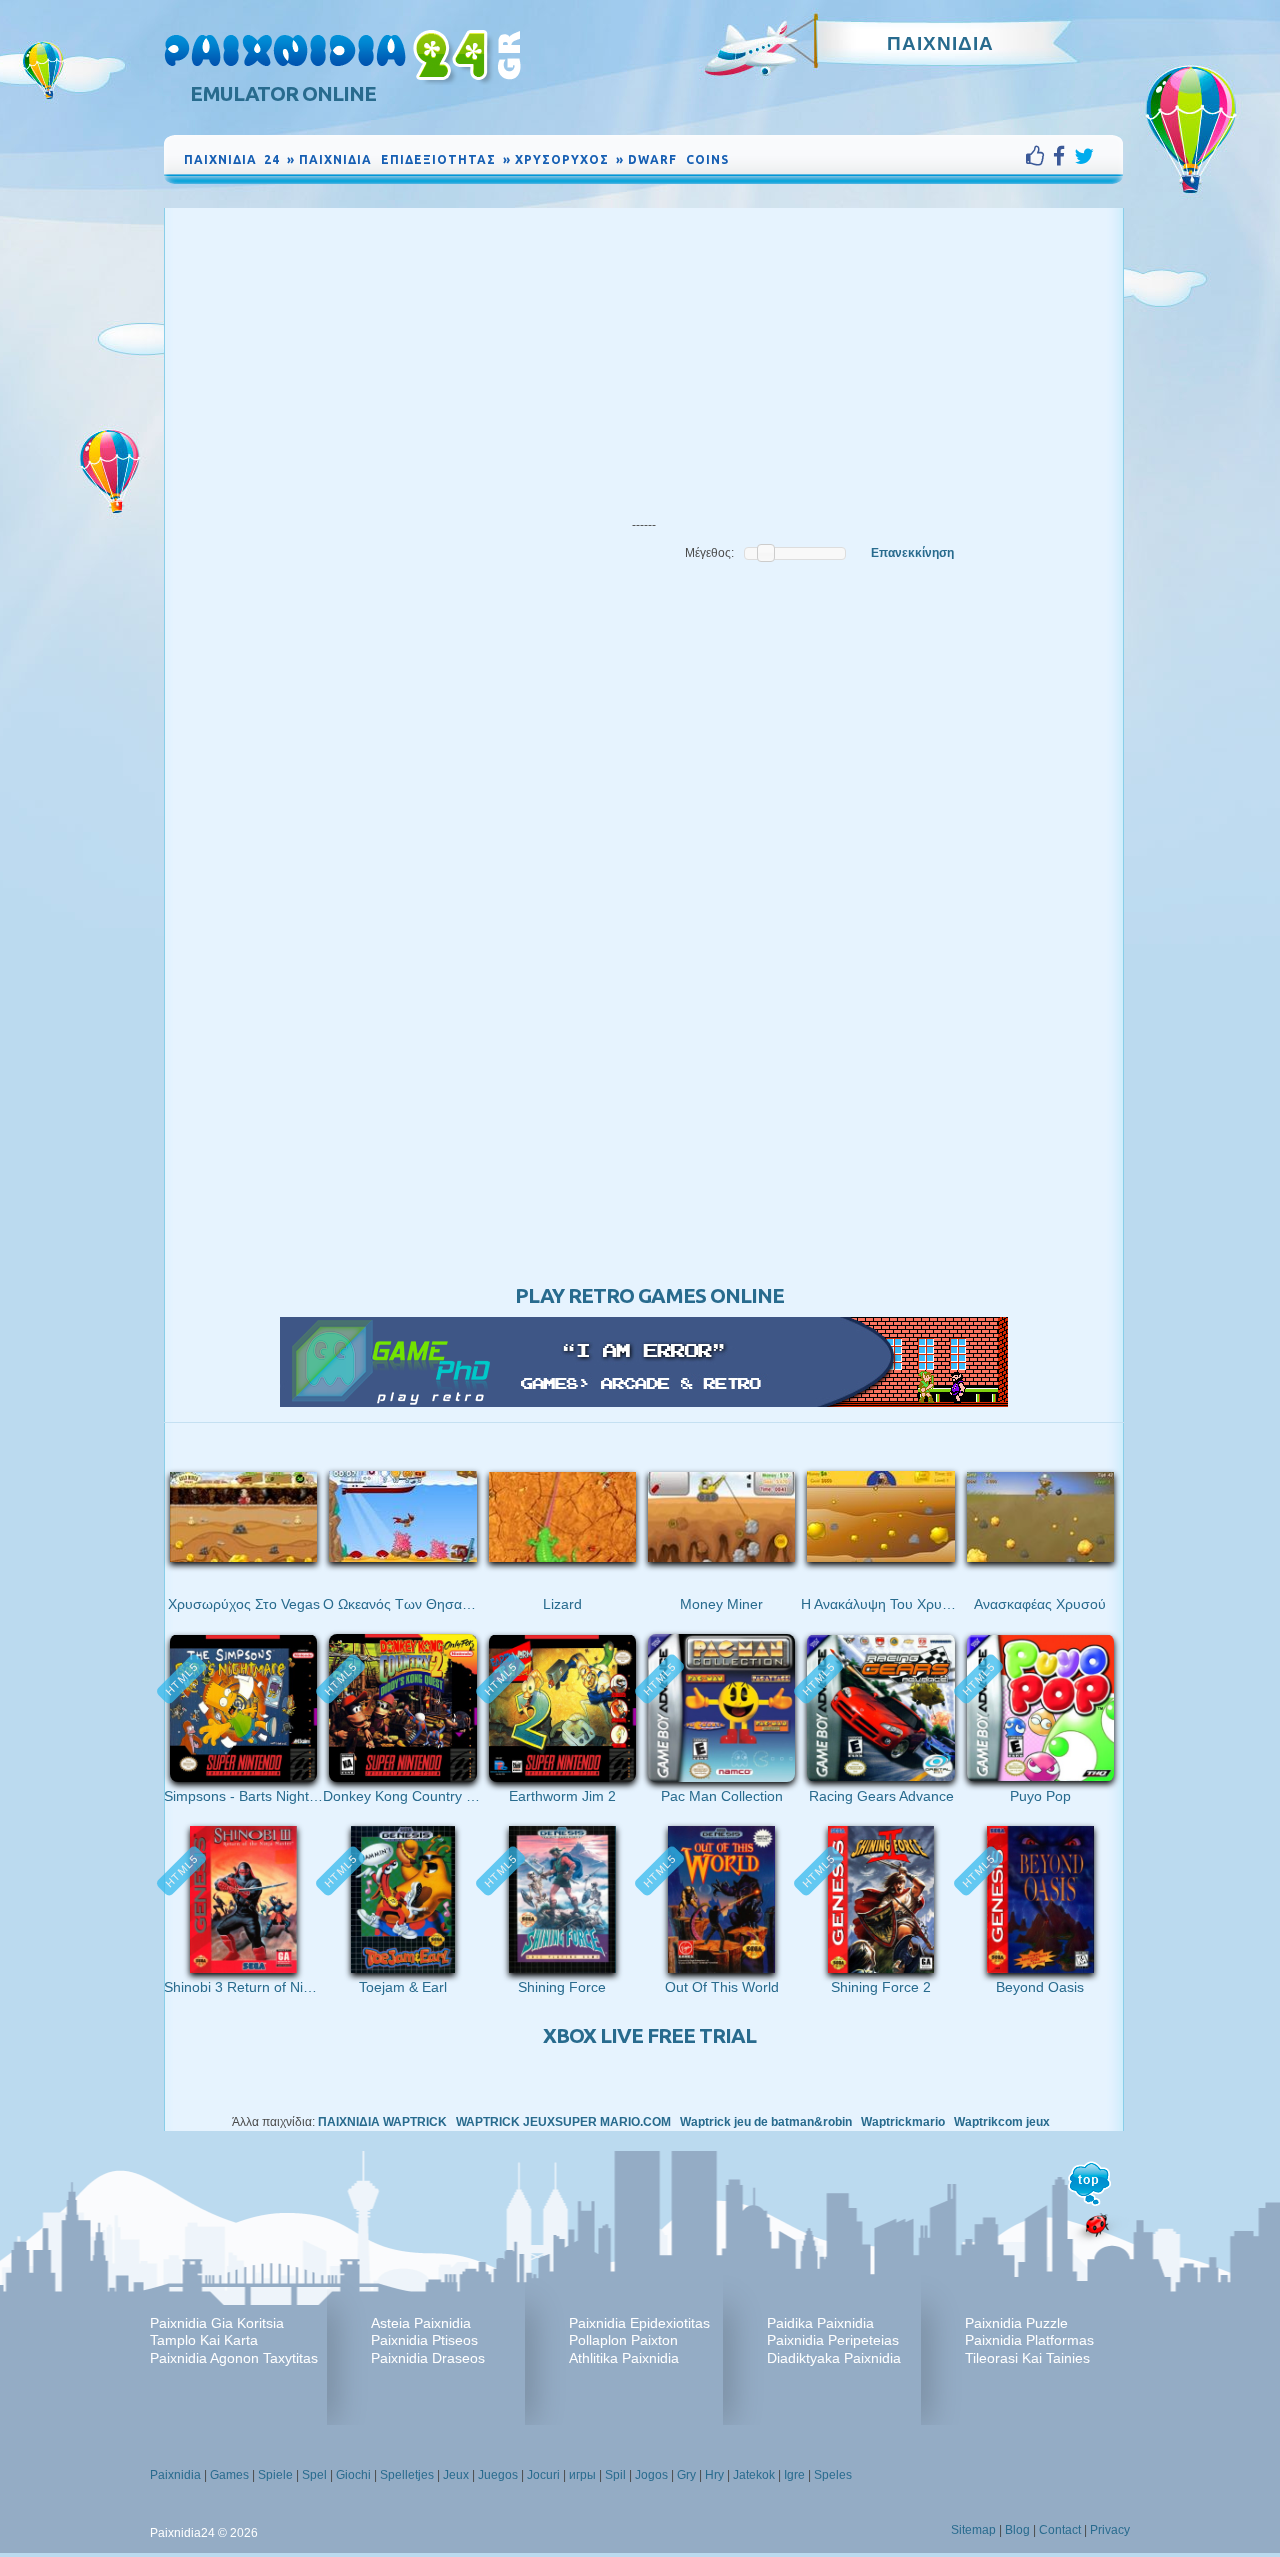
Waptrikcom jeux (1002, 2122)
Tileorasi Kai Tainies (1027, 2358)
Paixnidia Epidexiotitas (639, 2323)
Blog (1017, 2530)
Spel (314, 2475)
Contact (1060, 2530)
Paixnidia (175, 2475)
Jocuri (543, 2475)
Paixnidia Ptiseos (424, 2340)
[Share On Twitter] (1084, 156)
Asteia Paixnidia (421, 2323)
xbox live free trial (649, 2035)
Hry (714, 2475)
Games (229, 2475)
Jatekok (754, 2475)
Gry (686, 2475)
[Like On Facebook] (1039, 156)
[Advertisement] (644, 358)
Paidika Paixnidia (820, 2323)
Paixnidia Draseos (428, 2358)
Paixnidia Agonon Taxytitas (234, 2358)
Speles (833, 2475)
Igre (794, 2475)
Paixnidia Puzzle (1016, 2323)
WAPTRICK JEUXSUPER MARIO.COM (563, 2122)
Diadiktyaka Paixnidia (834, 2358)
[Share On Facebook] (1063, 156)
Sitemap (973, 2530)
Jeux (456, 2475)
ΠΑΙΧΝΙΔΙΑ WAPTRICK (382, 2122)
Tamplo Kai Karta (204, 2340)
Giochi (353, 2475)
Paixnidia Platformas (1029, 2340)
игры (582, 2475)
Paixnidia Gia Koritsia (217, 2323)
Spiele (275, 2475)
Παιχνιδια (940, 43)
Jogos (651, 2475)
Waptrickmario (903, 2122)
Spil (615, 2475)
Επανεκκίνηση (912, 553)
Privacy (1110, 2530)
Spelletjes (407, 2475)
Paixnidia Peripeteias (833, 2340)
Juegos (498, 2475)
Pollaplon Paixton (623, 2340)
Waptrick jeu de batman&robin (766, 2122)
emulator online (283, 93)
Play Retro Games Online (649, 1295)
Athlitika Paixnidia (624, 2358)
